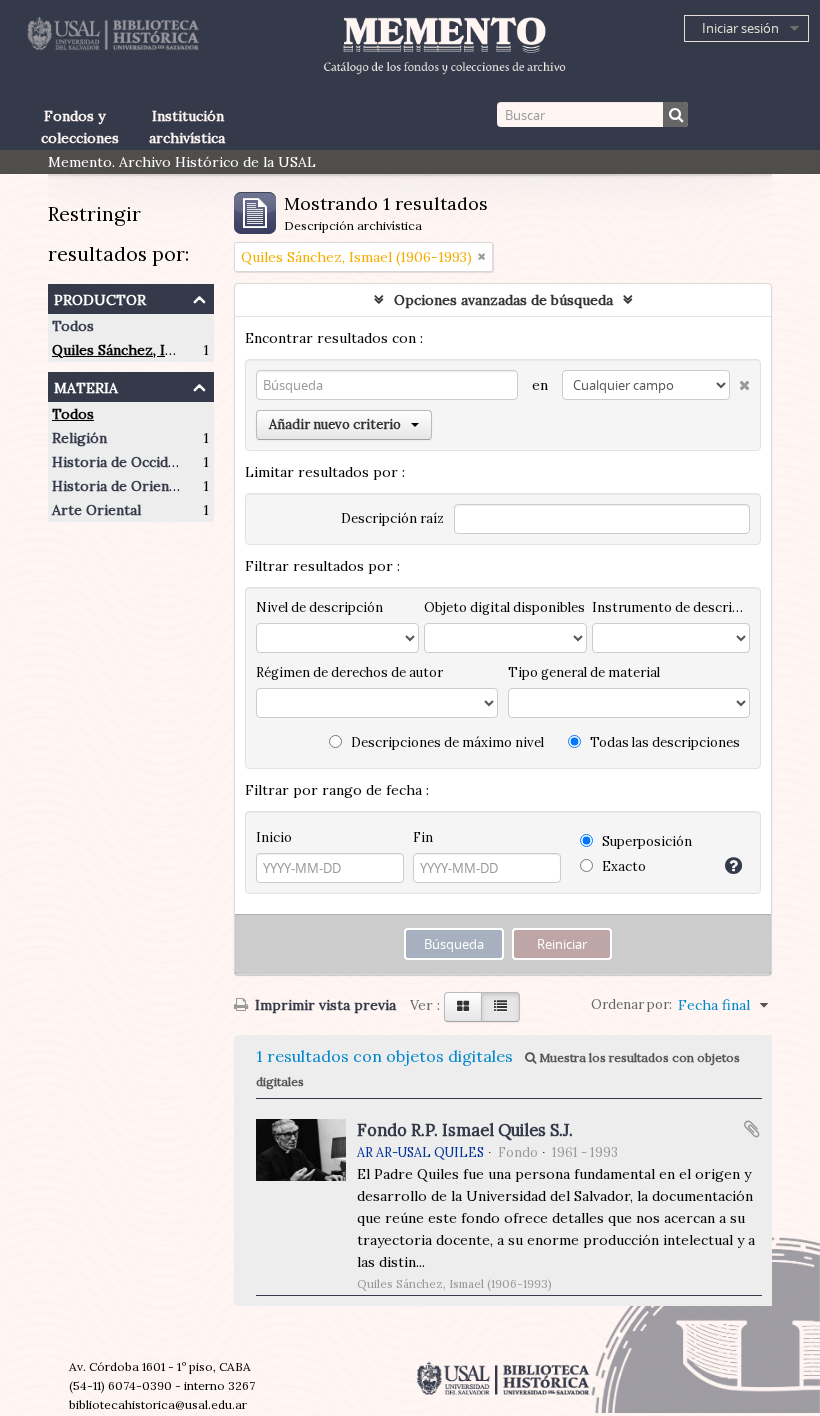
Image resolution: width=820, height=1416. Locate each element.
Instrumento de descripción (671, 607)
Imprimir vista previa (323, 1005)
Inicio (274, 837)
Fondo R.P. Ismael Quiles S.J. (465, 1130)
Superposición (645, 841)
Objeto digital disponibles (504, 607)
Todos (73, 326)
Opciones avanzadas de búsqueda (503, 300)
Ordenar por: (631, 1004)
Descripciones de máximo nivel (446, 742)
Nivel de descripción (319, 607)
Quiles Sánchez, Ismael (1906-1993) (167, 350)
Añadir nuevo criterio (335, 424)
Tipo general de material (584, 672)
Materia (86, 385)
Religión (79, 438)
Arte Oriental (96, 510)
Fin (423, 837)
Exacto (622, 866)
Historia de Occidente (125, 462)
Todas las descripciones (663, 742)
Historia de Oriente (117, 486)
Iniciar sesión (740, 28)
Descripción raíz (392, 518)
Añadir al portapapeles (752, 1129)
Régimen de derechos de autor (349, 672)
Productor (100, 297)
